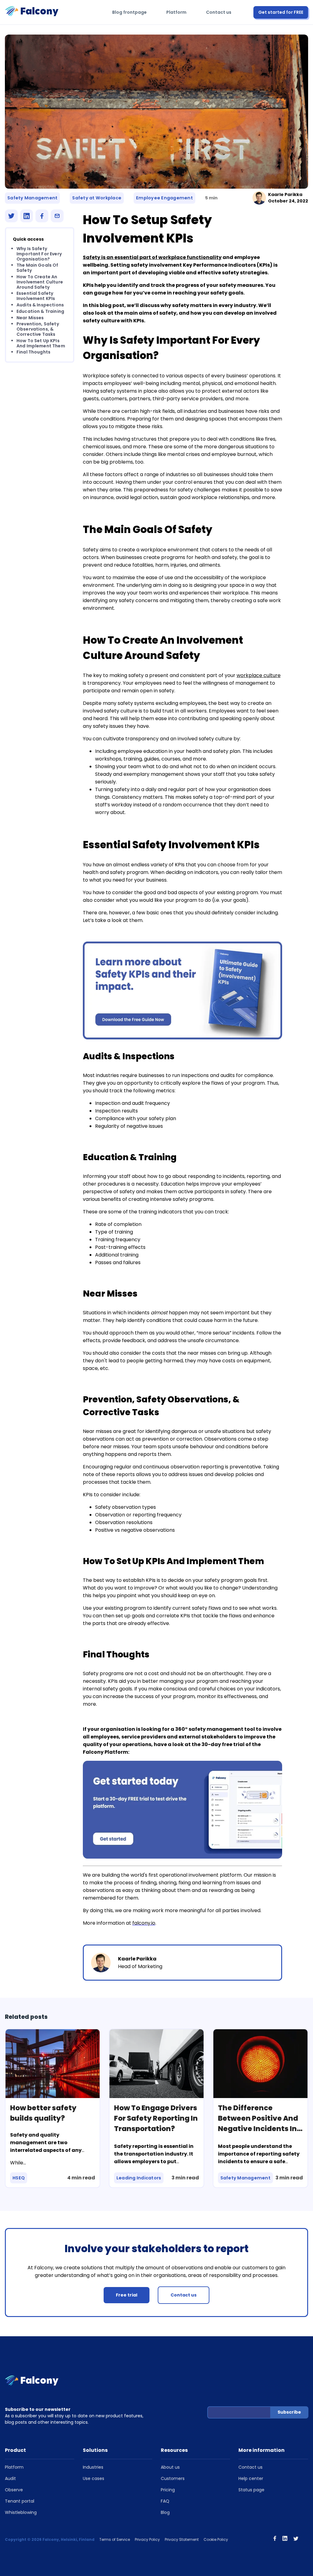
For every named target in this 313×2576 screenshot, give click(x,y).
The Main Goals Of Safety (37, 268)
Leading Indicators (139, 2178)
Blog (165, 2512)
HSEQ (19, 2178)
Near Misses (30, 318)
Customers (173, 2478)
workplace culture (259, 675)
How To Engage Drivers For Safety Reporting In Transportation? (156, 2118)
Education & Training (40, 311)
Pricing (168, 2490)
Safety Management (32, 198)
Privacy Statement (182, 2539)
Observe (14, 2490)
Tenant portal (20, 2501)
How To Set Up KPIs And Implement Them (41, 343)
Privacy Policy (147, 2539)
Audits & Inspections (40, 305)
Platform (176, 12)
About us (170, 2467)
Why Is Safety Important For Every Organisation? (39, 254)
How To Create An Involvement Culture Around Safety (40, 282)
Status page (251, 2490)
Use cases (94, 2478)
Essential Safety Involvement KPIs (36, 296)
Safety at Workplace (97, 198)
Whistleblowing (21, 2512)
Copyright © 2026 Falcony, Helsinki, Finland (50, 2539)
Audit (10, 2478)
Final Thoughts (33, 352)
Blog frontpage (129, 12)
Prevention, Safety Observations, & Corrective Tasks (38, 329)
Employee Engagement (164, 198)
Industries (93, 2467)
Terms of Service (115, 2539)
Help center (251, 2478)
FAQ (165, 2501)
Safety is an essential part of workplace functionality (152, 257)
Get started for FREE (281, 12)
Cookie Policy (216, 2539)
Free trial (127, 2295)
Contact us (219, 12)
